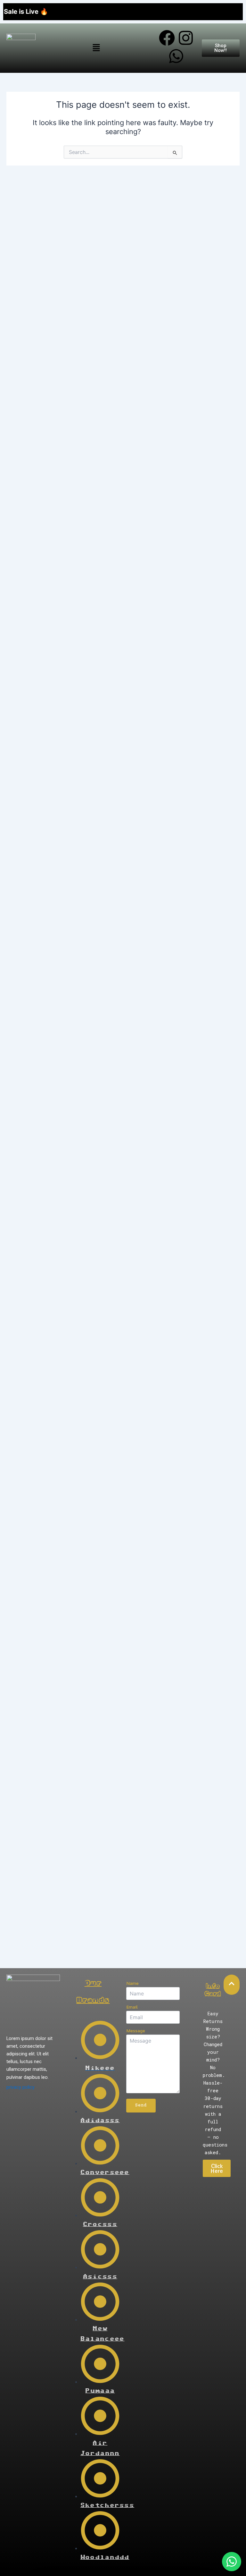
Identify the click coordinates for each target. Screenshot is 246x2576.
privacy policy (20, 2087)
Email (132, 2007)
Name (132, 1983)
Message (136, 2031)
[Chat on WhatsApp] (232, 2562)
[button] (96, 48)
